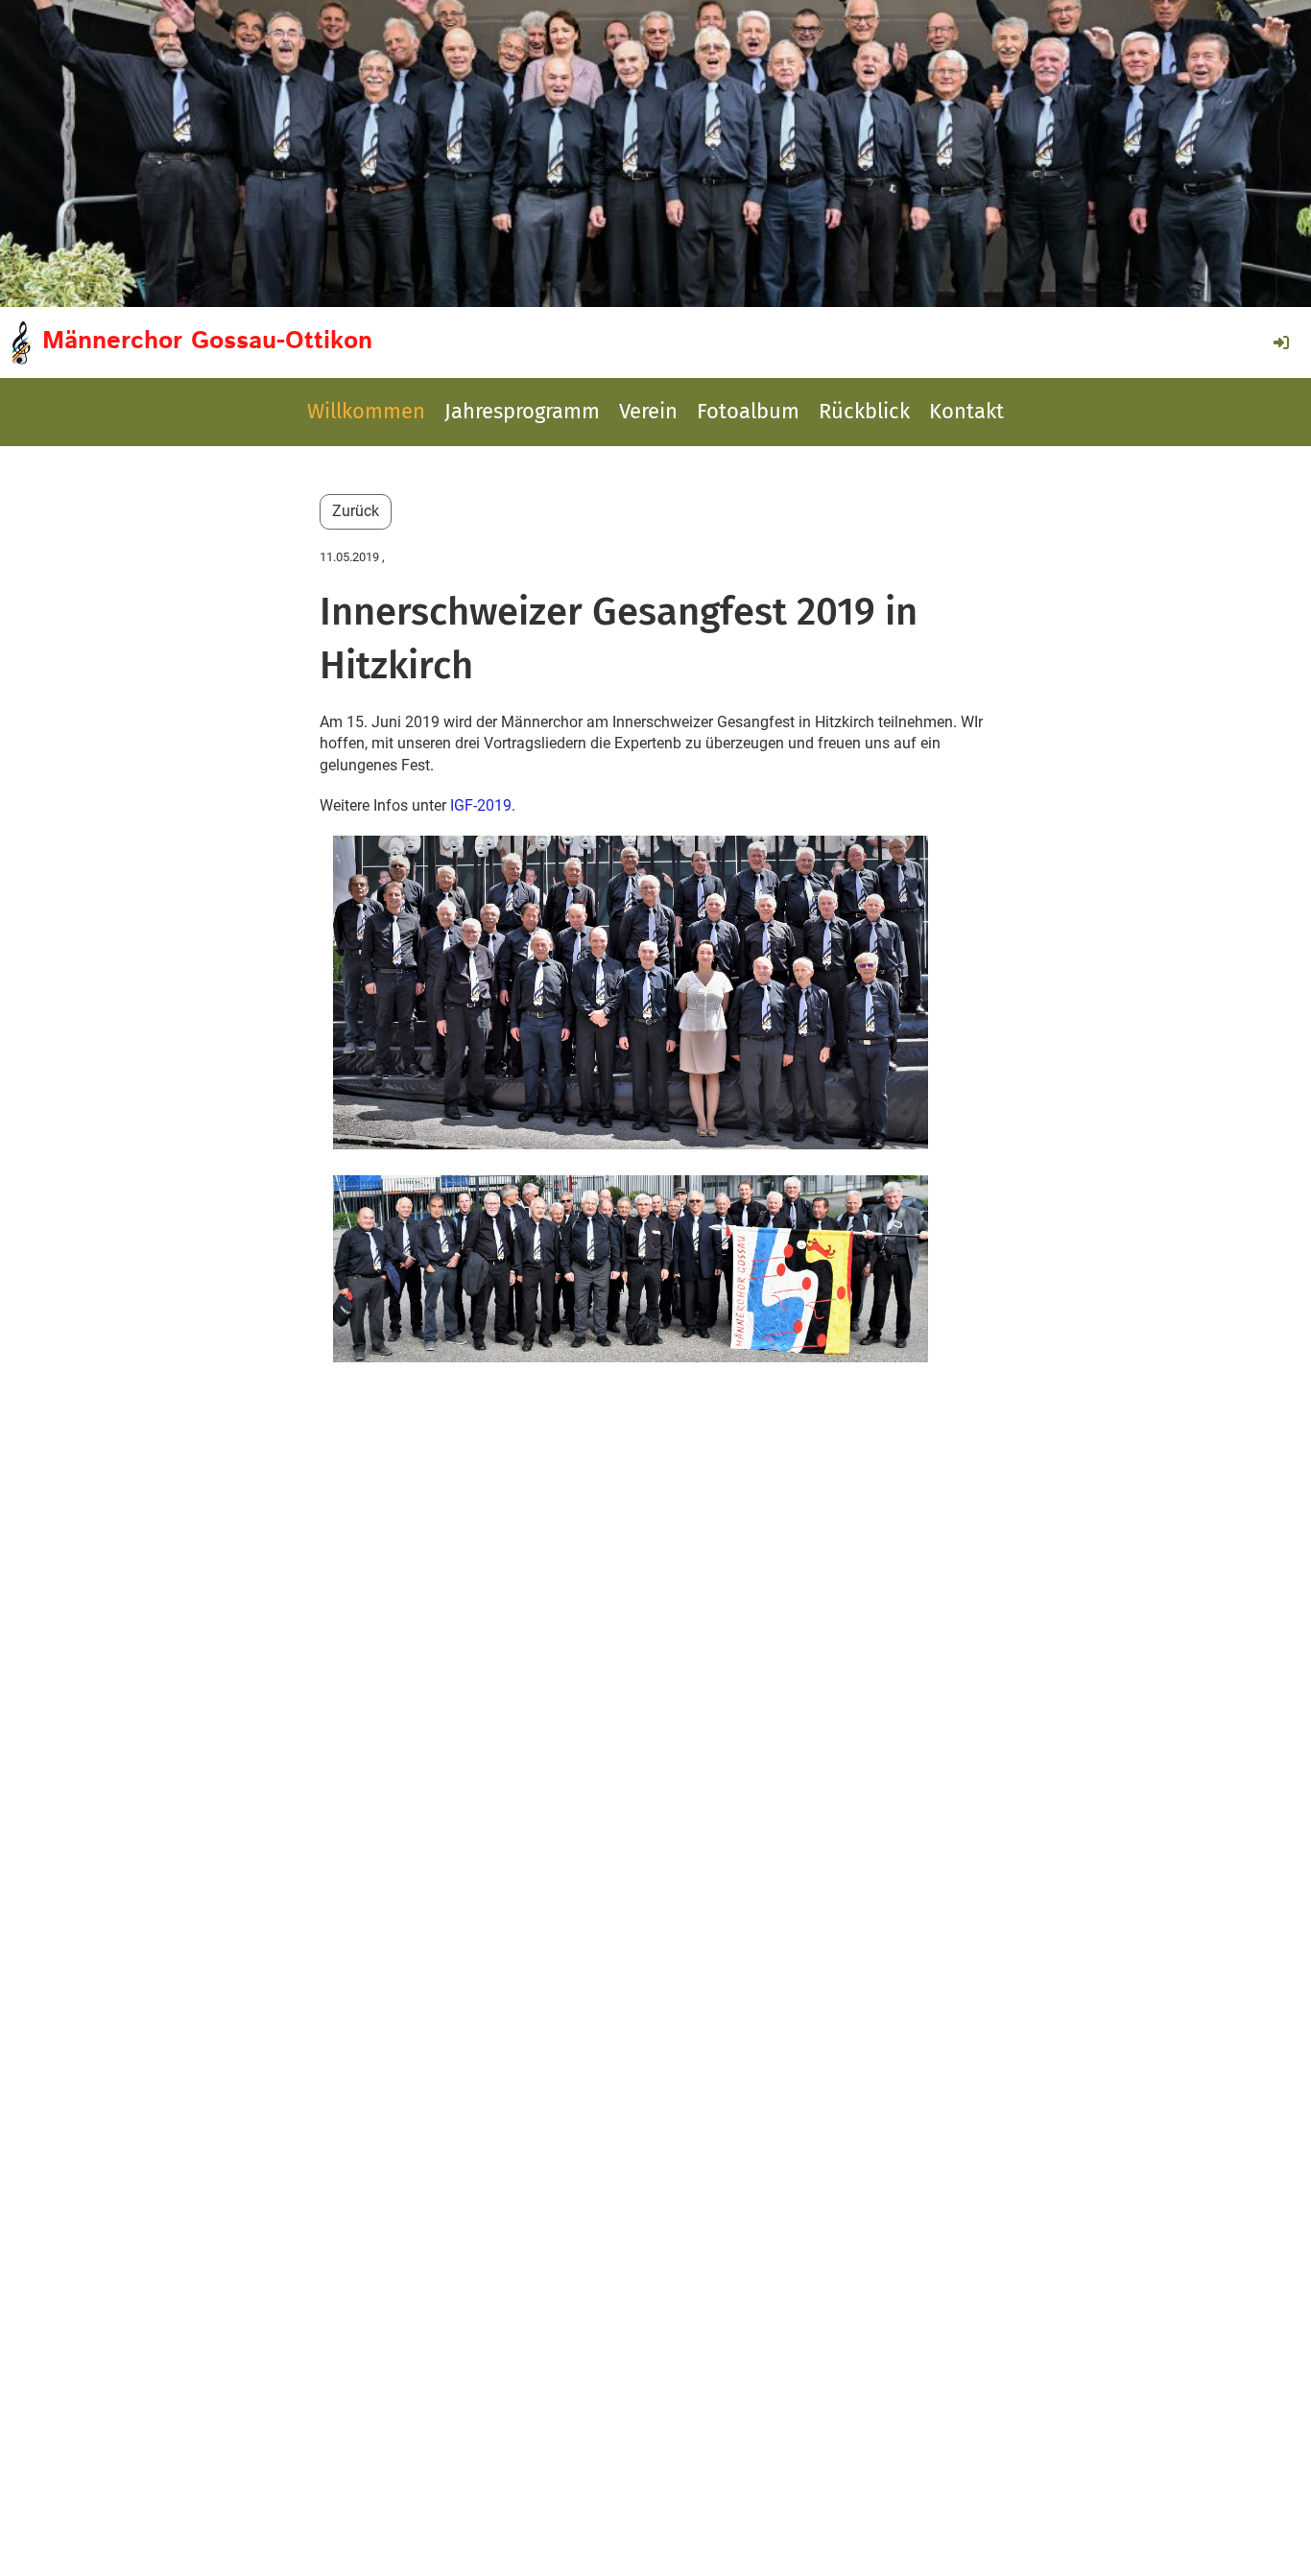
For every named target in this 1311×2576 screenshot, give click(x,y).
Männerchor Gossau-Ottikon (207, 342)
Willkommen (366, 411)
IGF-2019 (481, 805)
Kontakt (966, 411)
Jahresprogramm (522, 411)
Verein (648, 411)
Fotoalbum (748, 411)
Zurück (356, 511)
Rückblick (864, 411)
